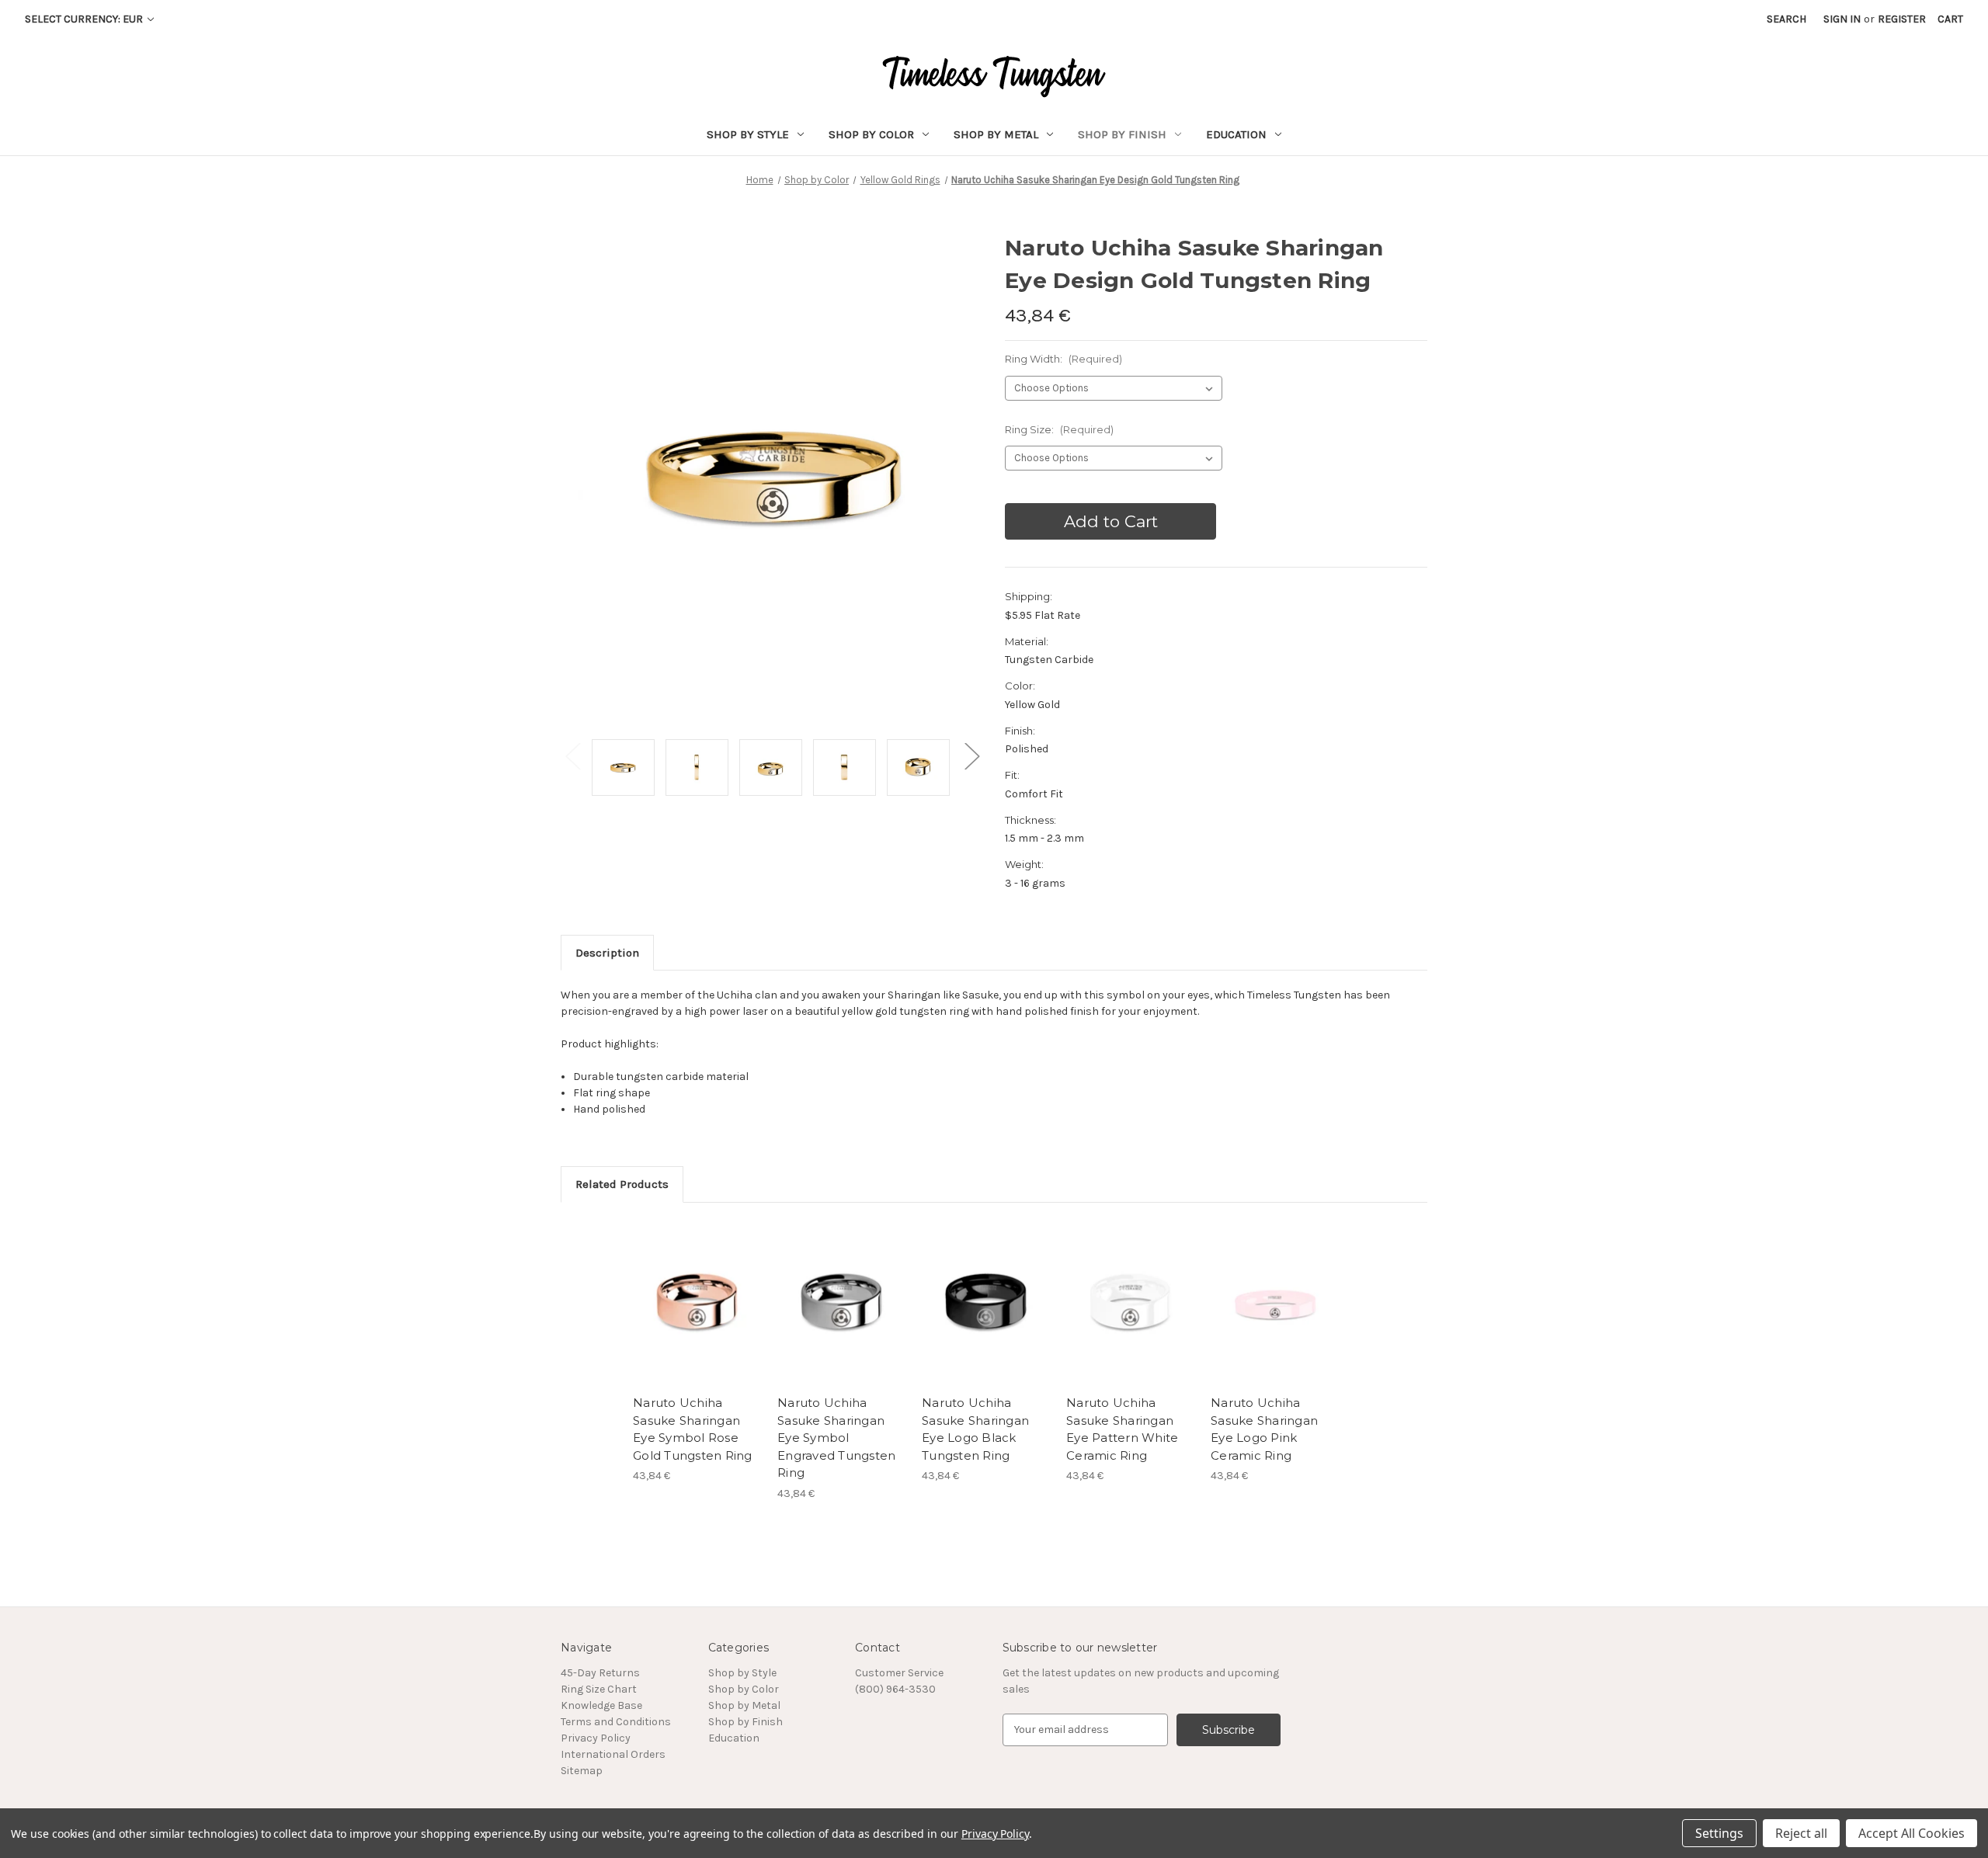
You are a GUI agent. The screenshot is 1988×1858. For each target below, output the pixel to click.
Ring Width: (1064, 359)
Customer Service (899, 1673)
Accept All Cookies (1912, 1833)
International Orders (613, 1754)
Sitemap (582, 1771)
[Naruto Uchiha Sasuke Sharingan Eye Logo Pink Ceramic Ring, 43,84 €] (1275, 1303)
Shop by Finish (1122, 134)
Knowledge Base (601, 1705)
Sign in (1842, 19)
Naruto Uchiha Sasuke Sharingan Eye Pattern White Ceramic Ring (1122, 1429)
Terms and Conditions (616, 1722)
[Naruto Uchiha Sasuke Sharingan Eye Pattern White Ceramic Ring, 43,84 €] (1130, 1303)
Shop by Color (871, 134)
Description (607, 953)
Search (1786, 19)
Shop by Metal (996, 134)
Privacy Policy (596, 1738)
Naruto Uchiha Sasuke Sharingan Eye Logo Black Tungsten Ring (975, 1429)
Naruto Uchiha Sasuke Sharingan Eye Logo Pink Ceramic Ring (1264, 1429)
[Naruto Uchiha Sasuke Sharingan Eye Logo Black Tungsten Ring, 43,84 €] (986, 1303)
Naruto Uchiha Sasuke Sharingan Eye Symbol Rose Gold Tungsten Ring (693, 1429)
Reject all (1801, 1833)
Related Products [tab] (622, 1184)
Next (971, 756)
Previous (572, 756)
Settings (1719, 1833)
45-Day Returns (600, 1673)
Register (1902, 19)
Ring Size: (1059, 429)
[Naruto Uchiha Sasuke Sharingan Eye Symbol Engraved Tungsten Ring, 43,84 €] (841, 1303)
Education (1236, 134)
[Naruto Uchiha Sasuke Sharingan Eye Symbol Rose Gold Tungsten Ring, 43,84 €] (697, 1303)
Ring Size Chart (599, 1689)
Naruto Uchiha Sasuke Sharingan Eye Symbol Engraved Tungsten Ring (836, 1438)
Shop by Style (748, 134)
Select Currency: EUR (85, 19)
